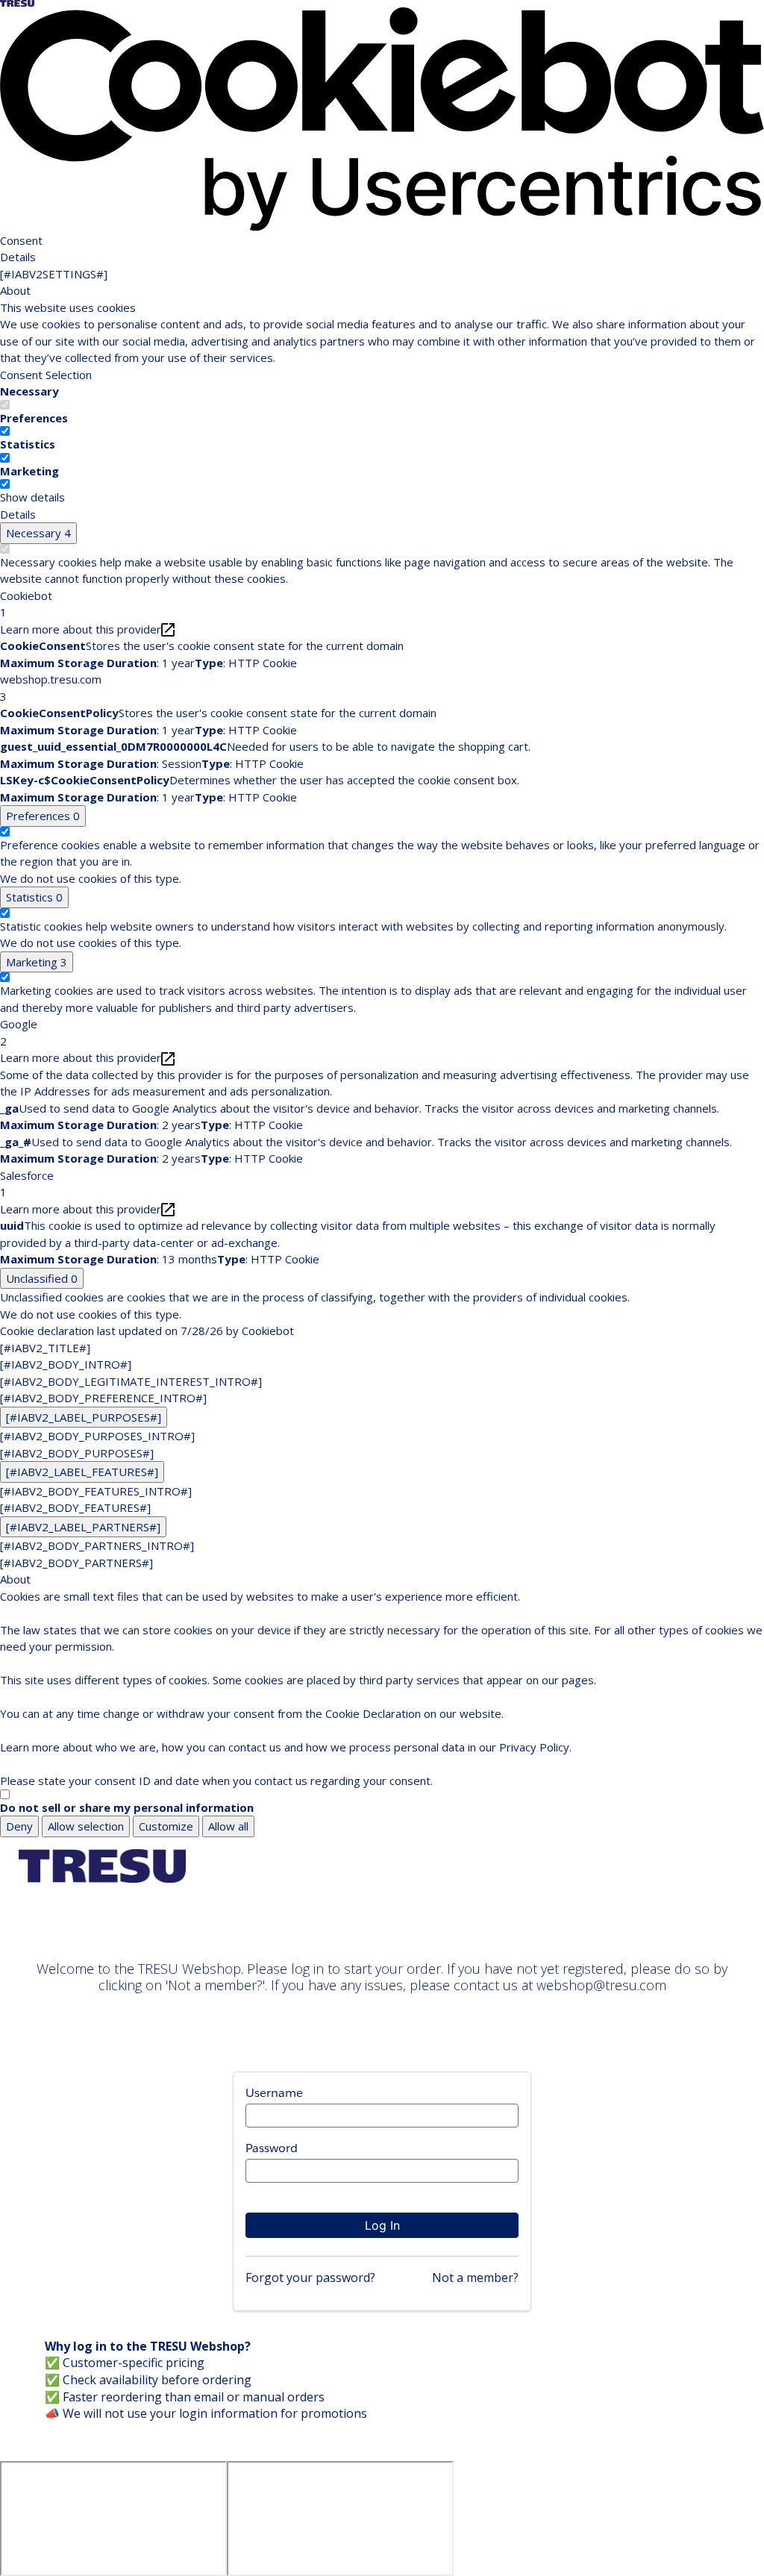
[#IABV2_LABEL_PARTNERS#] (83, 1527)
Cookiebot (268, 1331)
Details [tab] (18, 257)
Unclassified (42, 1278)
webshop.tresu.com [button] (51, 688)
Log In (382, 2225)
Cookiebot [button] (26, 604)
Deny (19, 1826)
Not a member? (475, 2278)
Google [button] (19, 1032)
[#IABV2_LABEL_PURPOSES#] (84, 1417)
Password (272, 2148)
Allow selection (86, 1826)
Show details (32, 497)
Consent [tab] (21, 240)
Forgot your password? (310, 2278)
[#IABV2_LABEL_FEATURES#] (82, 1472)
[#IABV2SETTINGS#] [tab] (54, 274)
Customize (166, 1826)
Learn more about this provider (81, 629)
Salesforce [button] (27, 1184)
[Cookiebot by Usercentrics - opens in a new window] (382, 118)
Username (274, 2093)
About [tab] (15, 290)
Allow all (228, 1826)
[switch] (5, 431)
